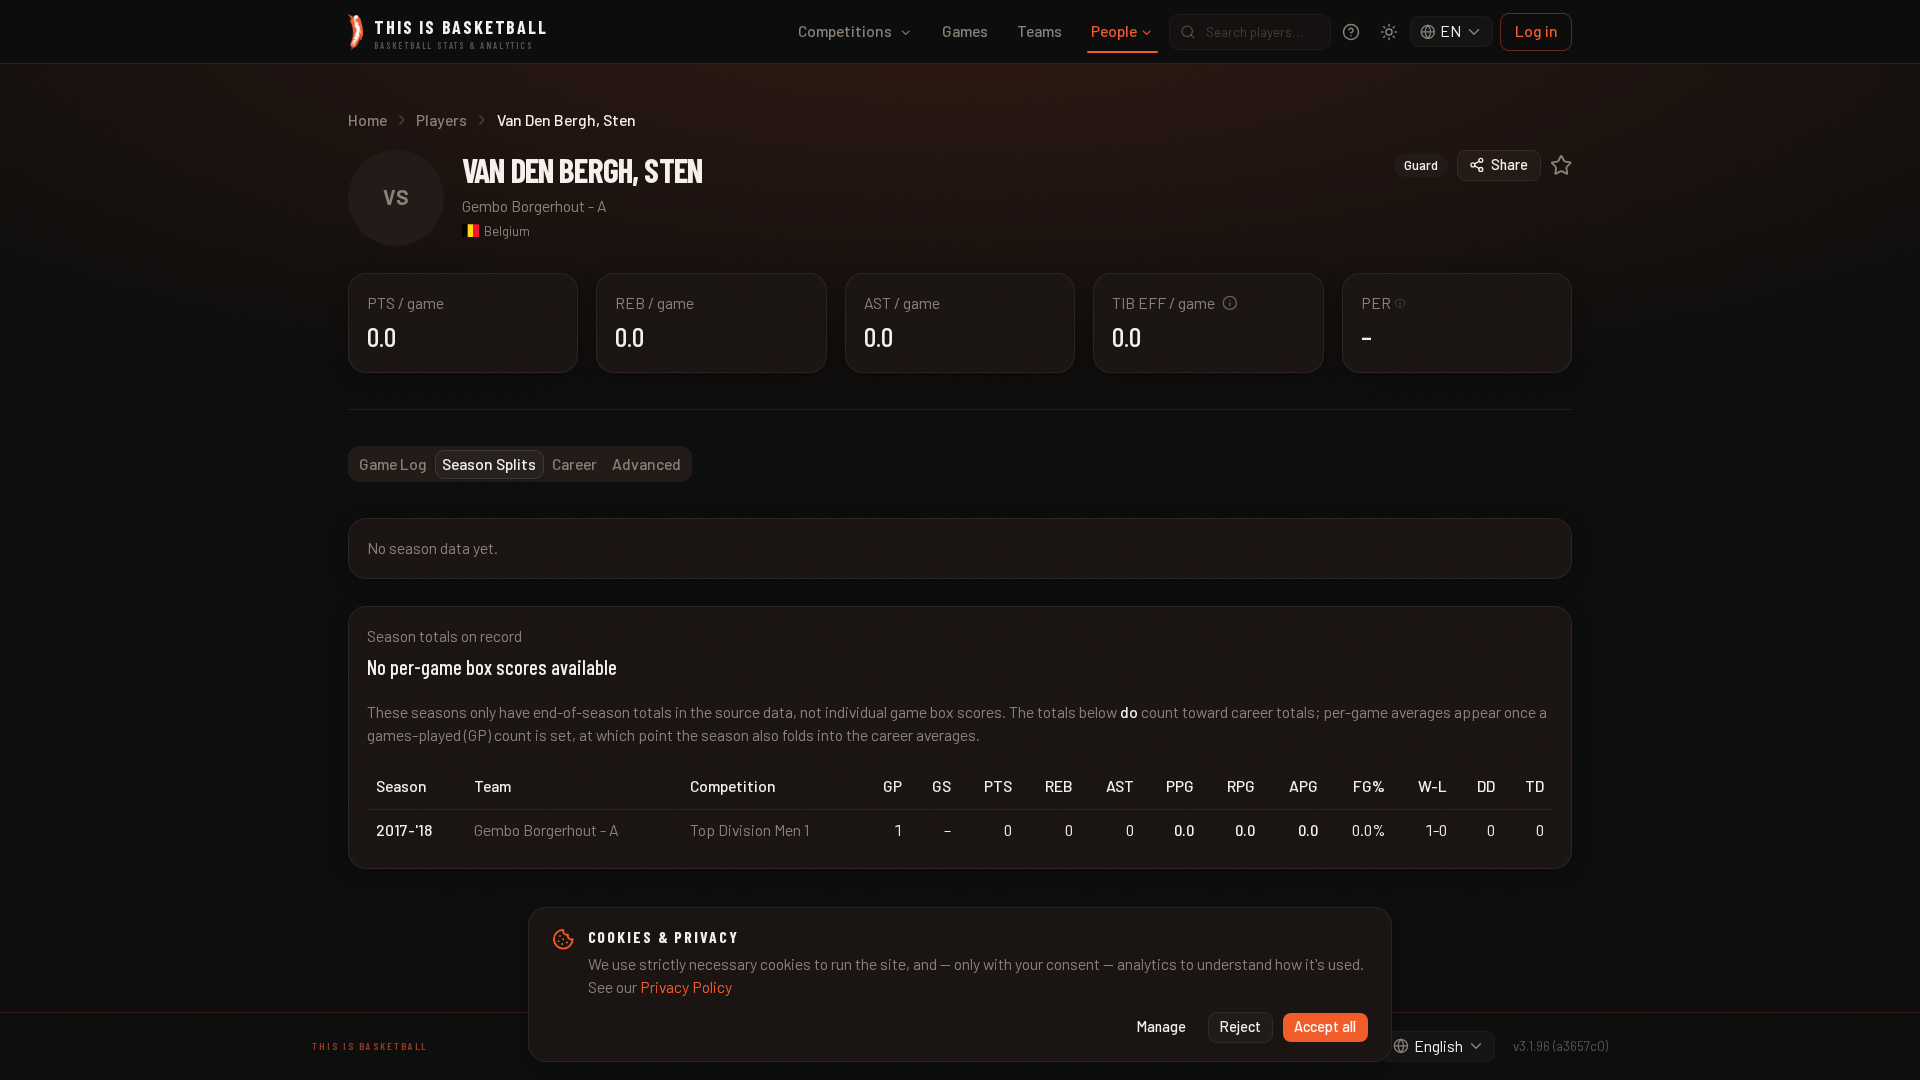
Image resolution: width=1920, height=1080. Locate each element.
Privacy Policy (686, 986)
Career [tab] (574, 463)
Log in (1536, 30)
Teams (1039, 30)
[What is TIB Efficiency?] (1230, 303)
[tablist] (520, 464)
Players (441, 119)
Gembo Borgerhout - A (534, 205)
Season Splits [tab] (489, 463)
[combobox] (1452, 32)
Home (367, 119)
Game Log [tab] (393, 463)
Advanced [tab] (646, 463)
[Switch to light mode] (1389, 32)
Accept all (1325, 1026)
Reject (1240, 1026)
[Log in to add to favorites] (1561, 165)
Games (965, 30)
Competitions (845, 30)
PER (1383, 302)
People (1114, 30)
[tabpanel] (960, 693)
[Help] (1351, 32)
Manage (1161, 1026)
